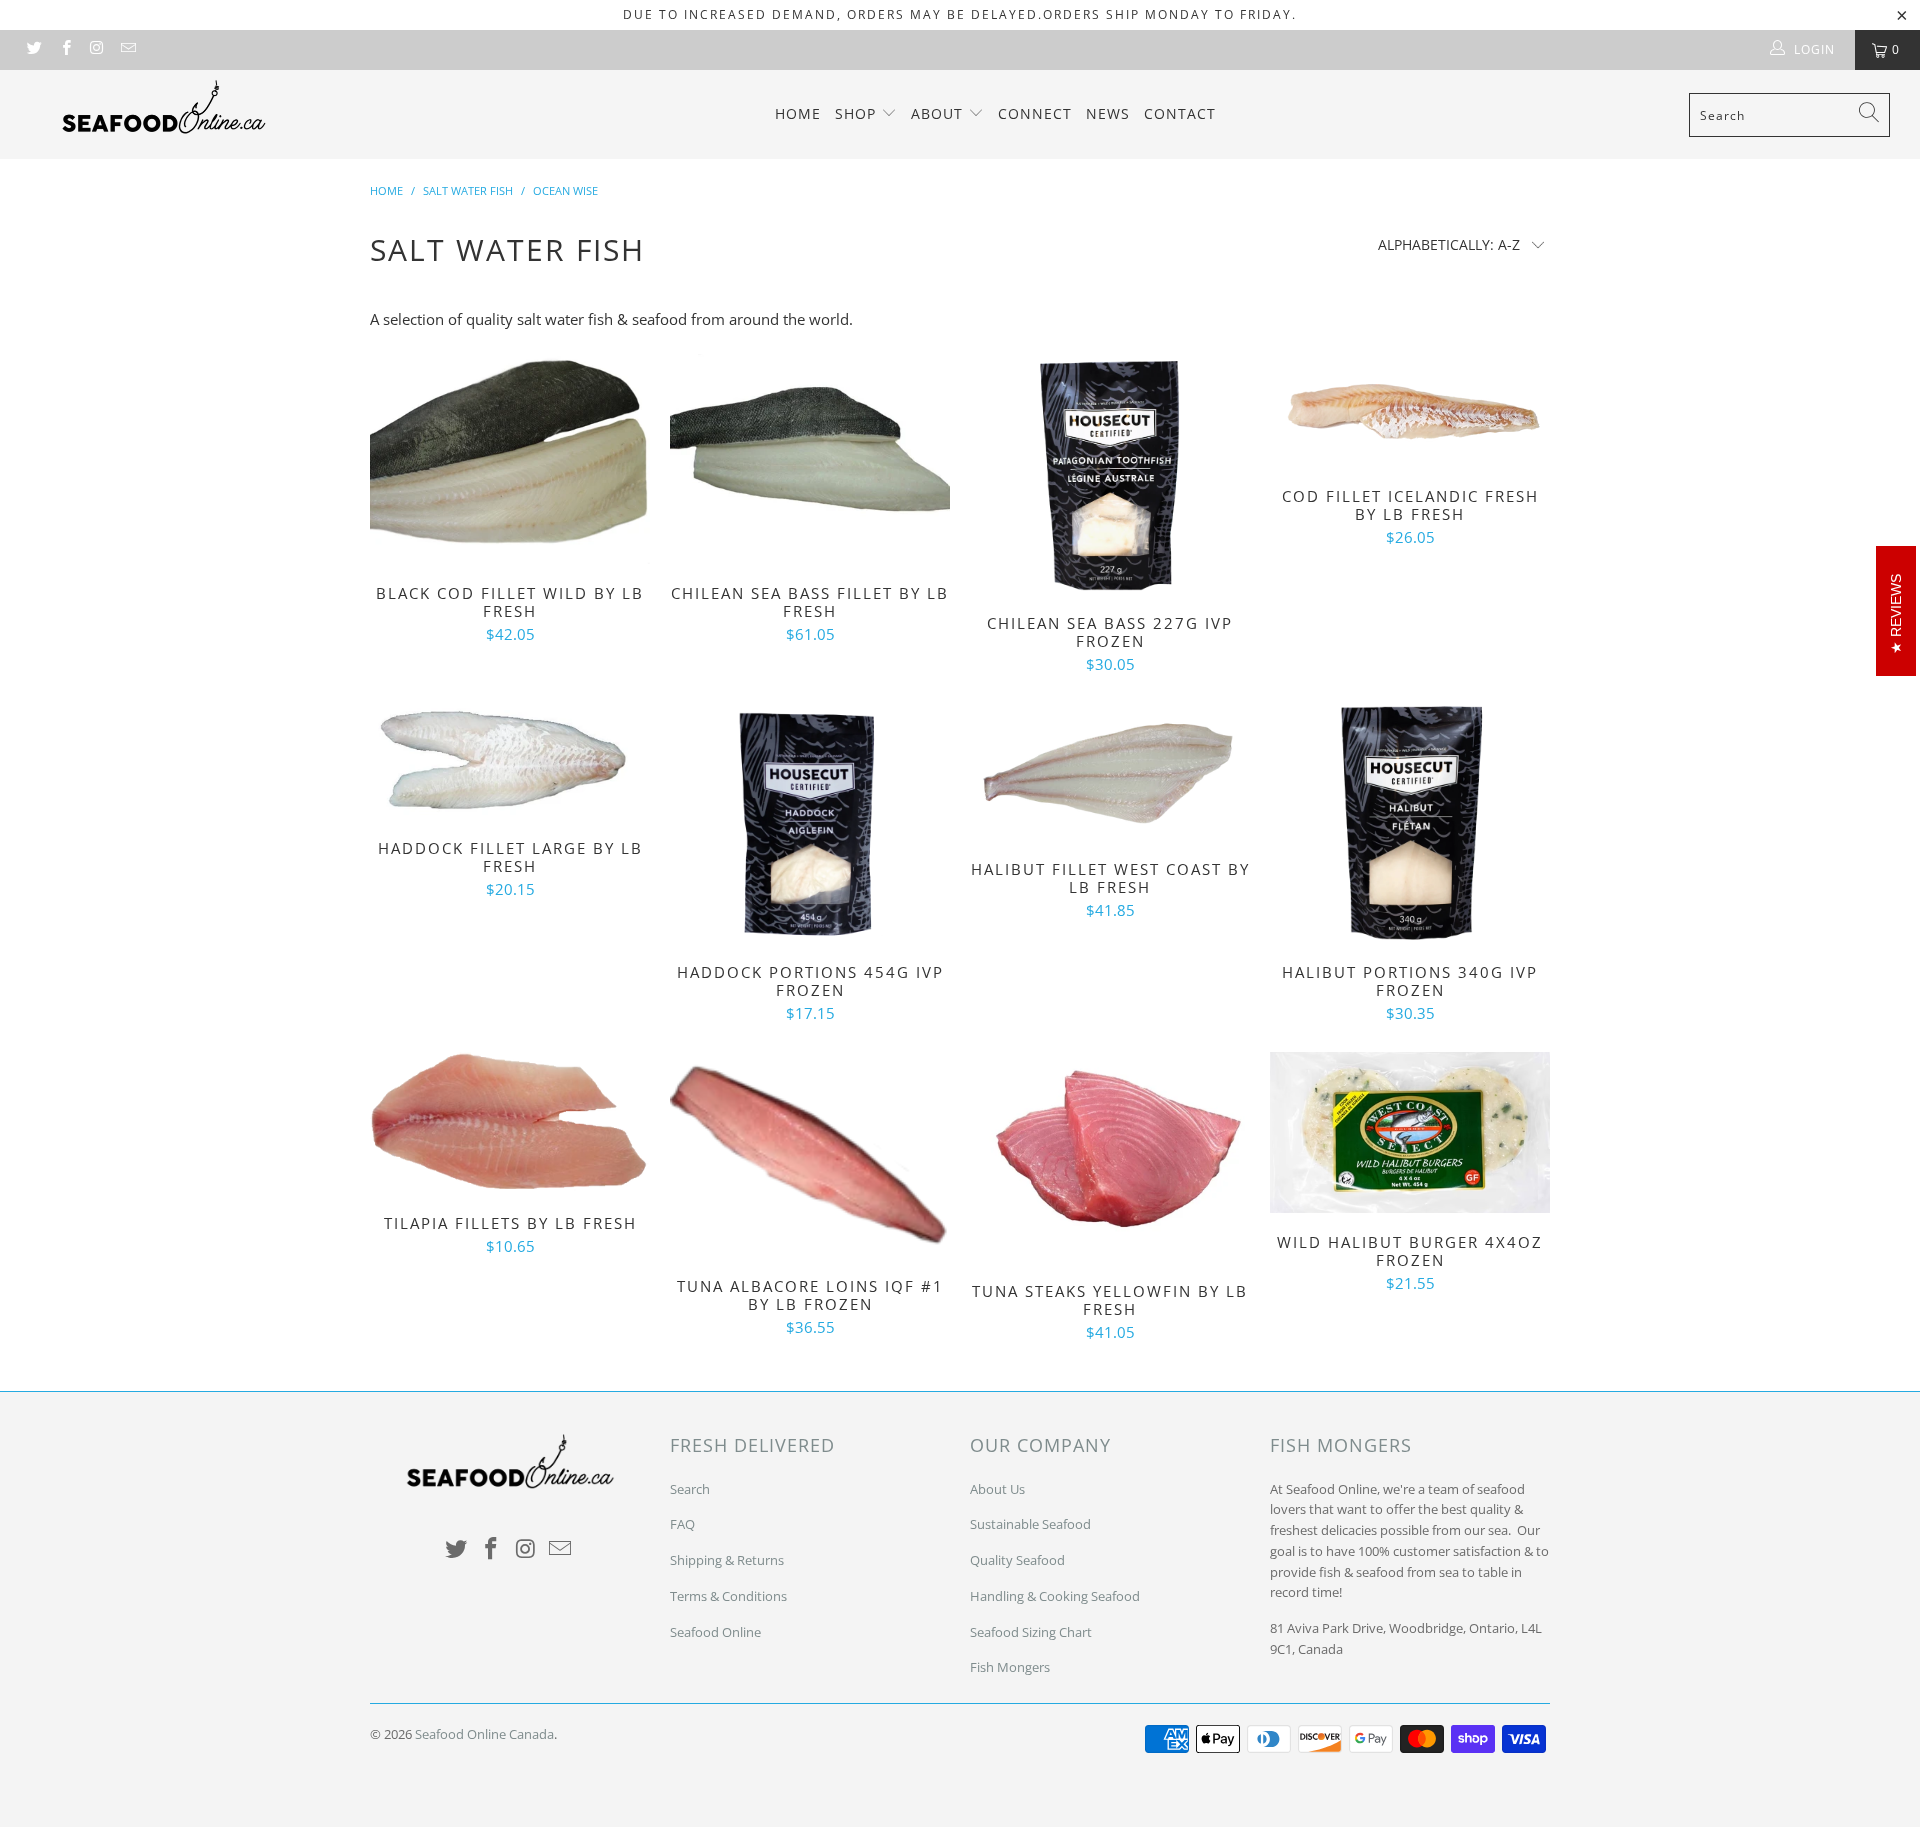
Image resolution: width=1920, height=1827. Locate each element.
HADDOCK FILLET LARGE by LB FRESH (510, 761)
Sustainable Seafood (1030, 1524)
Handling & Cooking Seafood (1055, 1596)
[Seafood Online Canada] (163, 106)
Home (798, 113)
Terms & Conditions (728, 1596)
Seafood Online (715, 1632)
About (939, 113)
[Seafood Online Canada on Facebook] (64, 49)
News (1108, 113)
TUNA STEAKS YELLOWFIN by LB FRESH (1110, 1157)
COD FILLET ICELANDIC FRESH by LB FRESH (1410, 410)
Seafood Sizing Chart (1031, 1632)
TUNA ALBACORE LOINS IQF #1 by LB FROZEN (810, 1154)
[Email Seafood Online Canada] (127, 49)
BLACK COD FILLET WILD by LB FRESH (510, 459)
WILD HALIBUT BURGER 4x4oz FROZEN (1410, 1133)
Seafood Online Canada (484, 1734)
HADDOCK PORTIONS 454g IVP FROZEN (810, 823)
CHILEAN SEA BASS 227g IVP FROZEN (1110, 474)
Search (690, 1489)
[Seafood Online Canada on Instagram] (96, 49)
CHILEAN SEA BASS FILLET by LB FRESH (810, 459)
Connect (1035, 113)
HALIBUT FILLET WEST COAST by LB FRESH (1110, 772)
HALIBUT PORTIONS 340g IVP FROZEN (1410, 823)
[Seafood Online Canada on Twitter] (33, 49)
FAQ (682, 1524)
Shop (858, 113)
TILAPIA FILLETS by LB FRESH (510, 1123)
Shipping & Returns (727, 1560)
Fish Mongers (1010, 1667)
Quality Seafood (1017, 1560)
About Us (997, 1489)
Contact (1180, 113)
